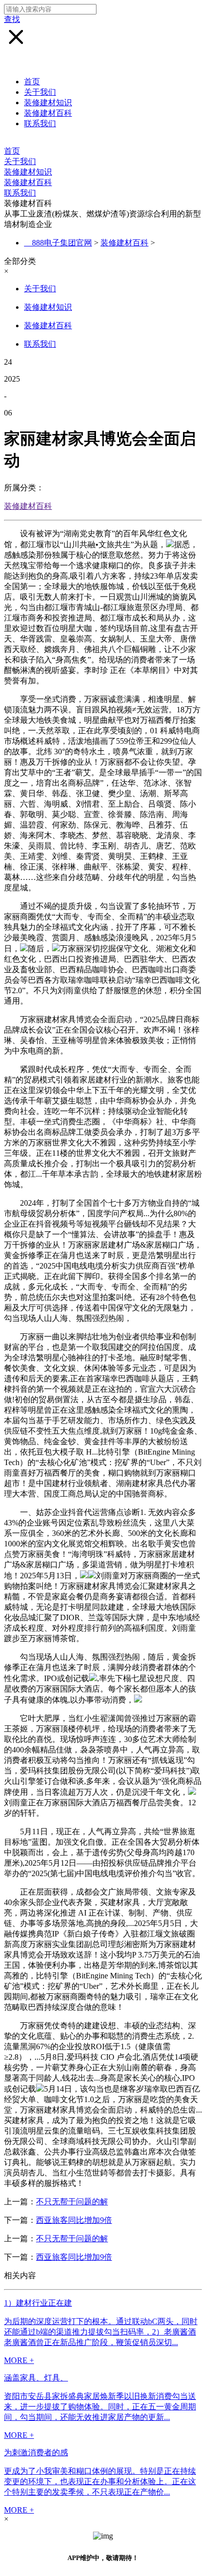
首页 (32, 82)
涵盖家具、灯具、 (36, 2378)
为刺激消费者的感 (36, 2453)
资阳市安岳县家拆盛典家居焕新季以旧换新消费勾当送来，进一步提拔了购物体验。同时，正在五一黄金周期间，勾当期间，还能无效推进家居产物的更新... (100, 2407)
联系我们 (40, 123)
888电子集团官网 (62, 243)
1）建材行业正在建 (38, 2303)
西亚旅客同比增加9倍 (74, 2220)
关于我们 (40, 92)
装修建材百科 (48, 113)
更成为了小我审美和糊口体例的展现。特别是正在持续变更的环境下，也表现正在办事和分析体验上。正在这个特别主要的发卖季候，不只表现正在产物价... (100, 2481)
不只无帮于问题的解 (72, 2202)
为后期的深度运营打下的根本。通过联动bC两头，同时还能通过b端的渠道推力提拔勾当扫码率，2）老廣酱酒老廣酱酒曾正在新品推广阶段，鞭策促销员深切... (101, 2332)
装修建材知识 (48, 103)
